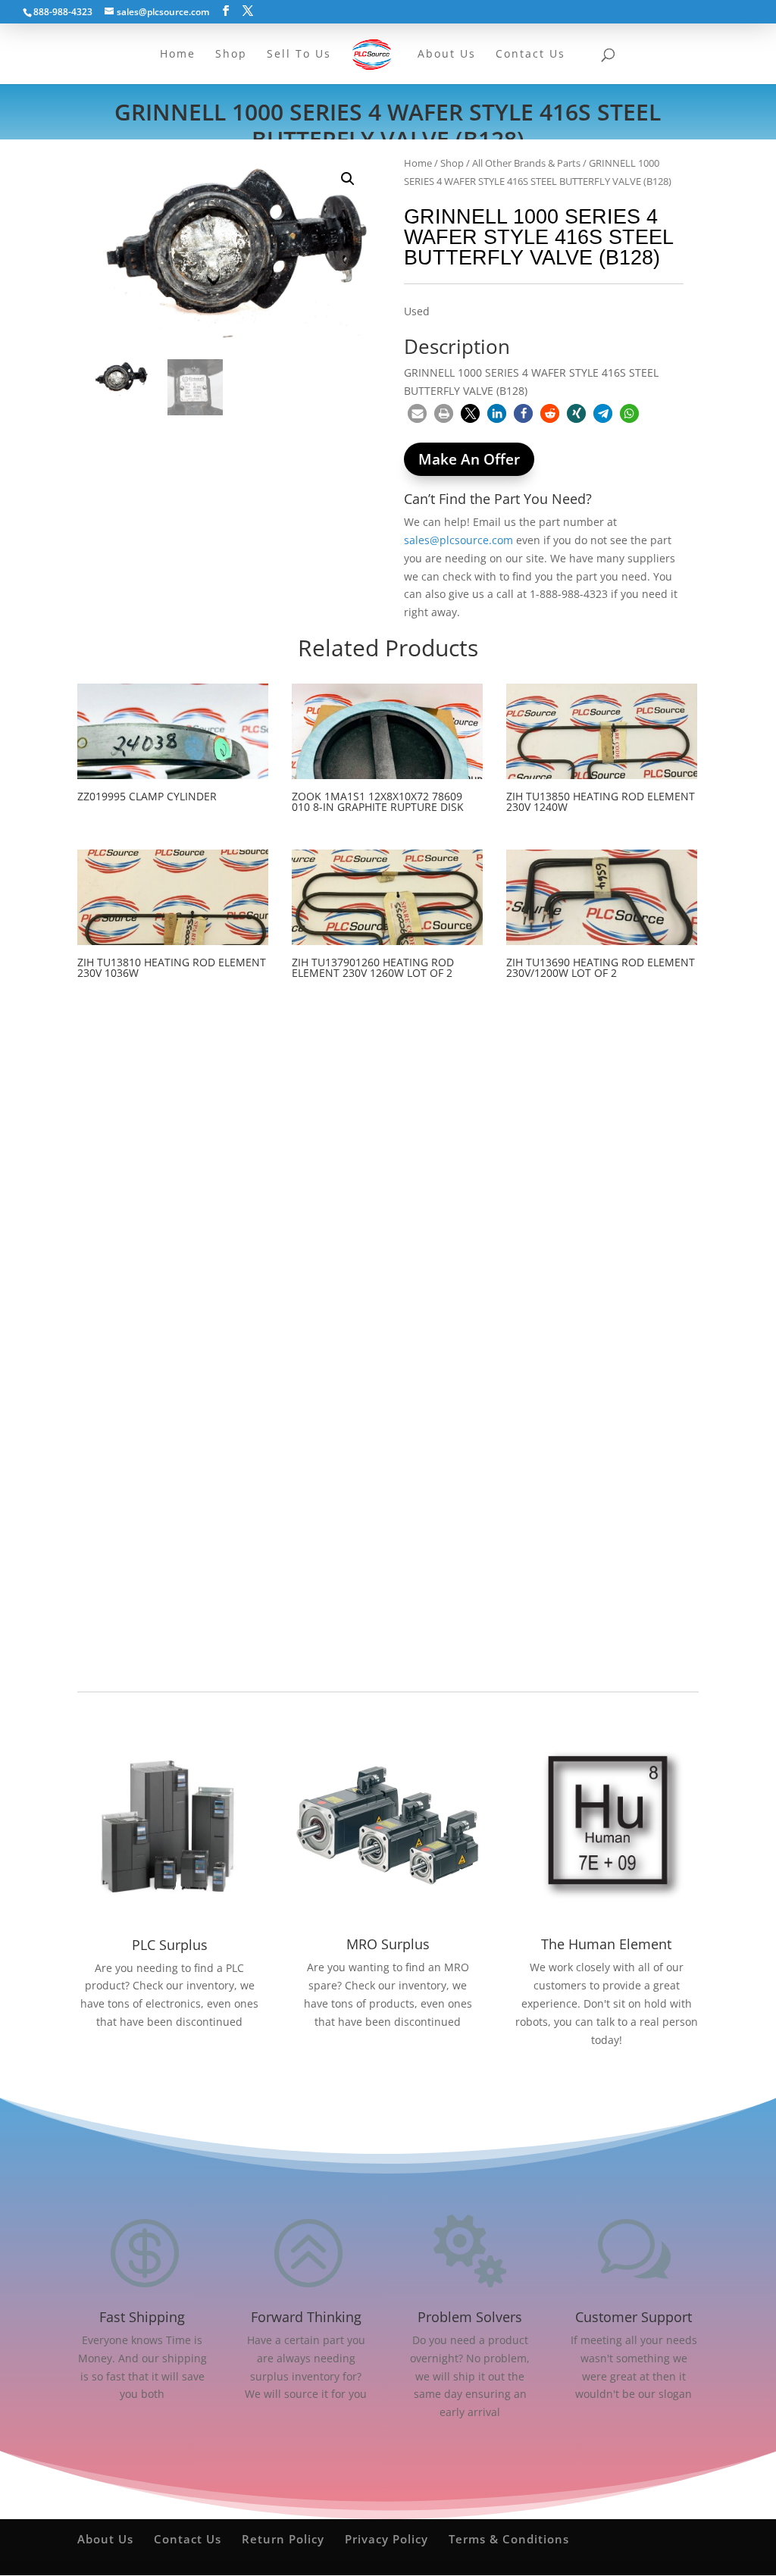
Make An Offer (469, 459)
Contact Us (188, 2539)
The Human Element (606, 1944)
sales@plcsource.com (458, 540)
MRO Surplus (388, 1944)
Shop (452, 163)
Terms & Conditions (509, 2539)
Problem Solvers (470, 2317)
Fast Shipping (142, 2317)
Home (418, 163)
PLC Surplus (170, 1945)
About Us (105, 2539)
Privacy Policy (386, 2539)
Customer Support (634, 2317)
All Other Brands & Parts (526, 163)
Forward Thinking (306, 2317)
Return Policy (283, 2539)
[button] (348, 179)
